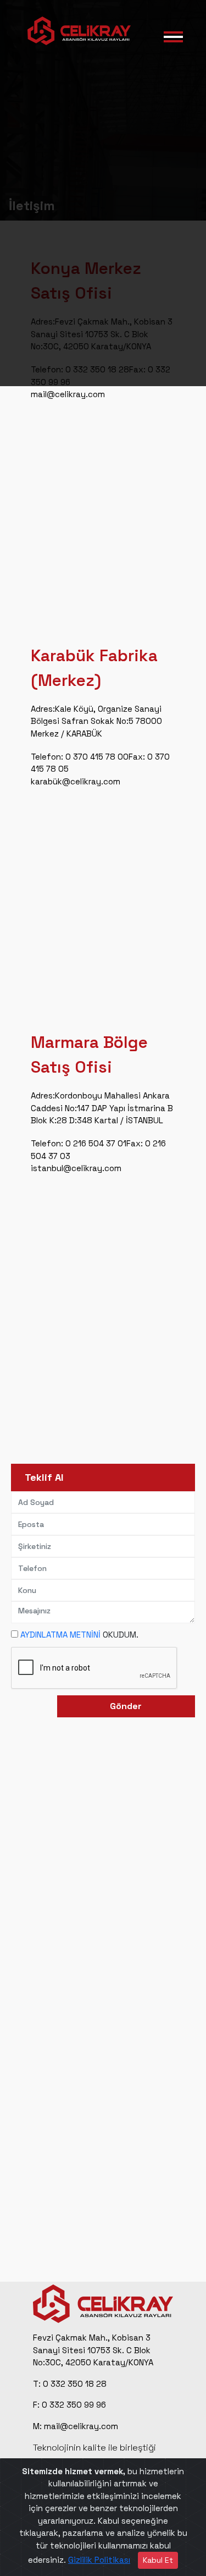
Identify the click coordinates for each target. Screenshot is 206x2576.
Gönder (126, 1706)
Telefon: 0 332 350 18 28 (80, 369)
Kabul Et (158, 2560)
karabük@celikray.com (76, 781)
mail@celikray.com (68, 394)
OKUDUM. (79, 1635)
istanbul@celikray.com (76, 1168)
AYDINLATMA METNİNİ (60, 1635)
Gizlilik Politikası (99, 2560)
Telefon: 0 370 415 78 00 (80, 757)
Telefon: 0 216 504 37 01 (79, 1143)
